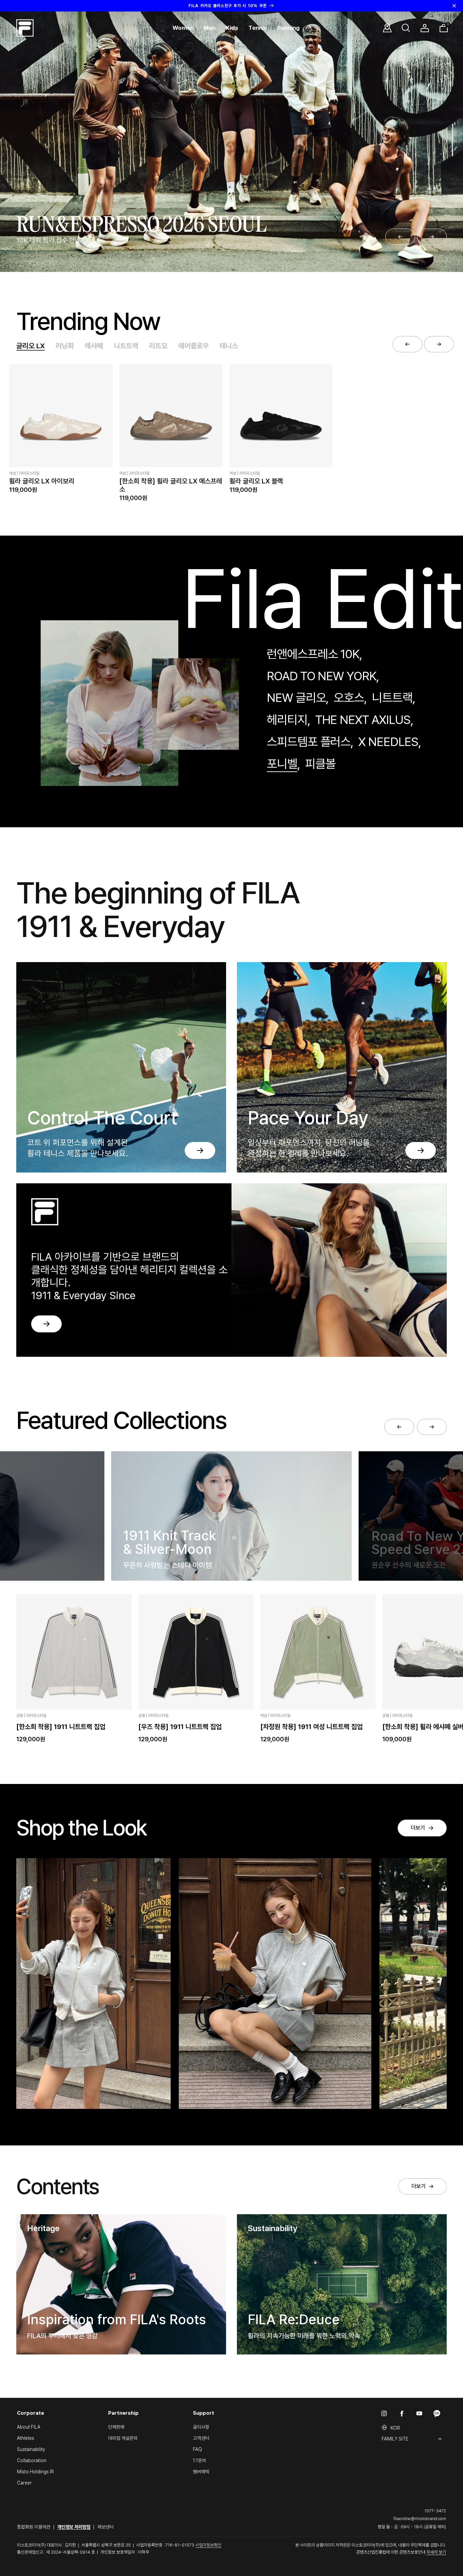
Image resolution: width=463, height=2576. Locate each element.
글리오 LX (31, 346)
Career (24, 2483)
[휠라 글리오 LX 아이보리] (61, 416)
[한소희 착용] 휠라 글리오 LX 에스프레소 (171, 485)
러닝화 (65, 346)
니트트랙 (126, 346)
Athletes (26, 2438)
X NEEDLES (388, 742)
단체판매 (116, 2427)
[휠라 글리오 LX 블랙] (281, 416)
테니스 (229, 346)
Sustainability (31, 2449)
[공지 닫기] (454, 6)
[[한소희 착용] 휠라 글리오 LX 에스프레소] (171, 416)
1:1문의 (199, 2460)
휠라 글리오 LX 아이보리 (42, 481)
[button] (183, 28)
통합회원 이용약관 (34, 2527)
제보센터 (105, 2527)
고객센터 (201, 2438)
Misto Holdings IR (35, 2472)
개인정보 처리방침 (74, 2527)
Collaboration (32, 2460)
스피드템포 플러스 (309, 742)
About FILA (29, 2427)
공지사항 (201, 2427)
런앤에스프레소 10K (313, 654)
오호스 (349, 698)
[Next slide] (432, 237)
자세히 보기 (436, 2552)
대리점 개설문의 (123, 2438)
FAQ (197, 2449)
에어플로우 (194, 346)
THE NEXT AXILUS (363, 720)
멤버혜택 (201, 2472)
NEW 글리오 (296, 698)
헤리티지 (287, 720)
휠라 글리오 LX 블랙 (256, 481)
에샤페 (94, 346)
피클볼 (320, 764)
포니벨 (282, 764)
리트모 (158, 346)
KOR (395, 2428)
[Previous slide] (400, 237)
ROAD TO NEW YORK (321, 676)
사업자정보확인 (208, 2545)
